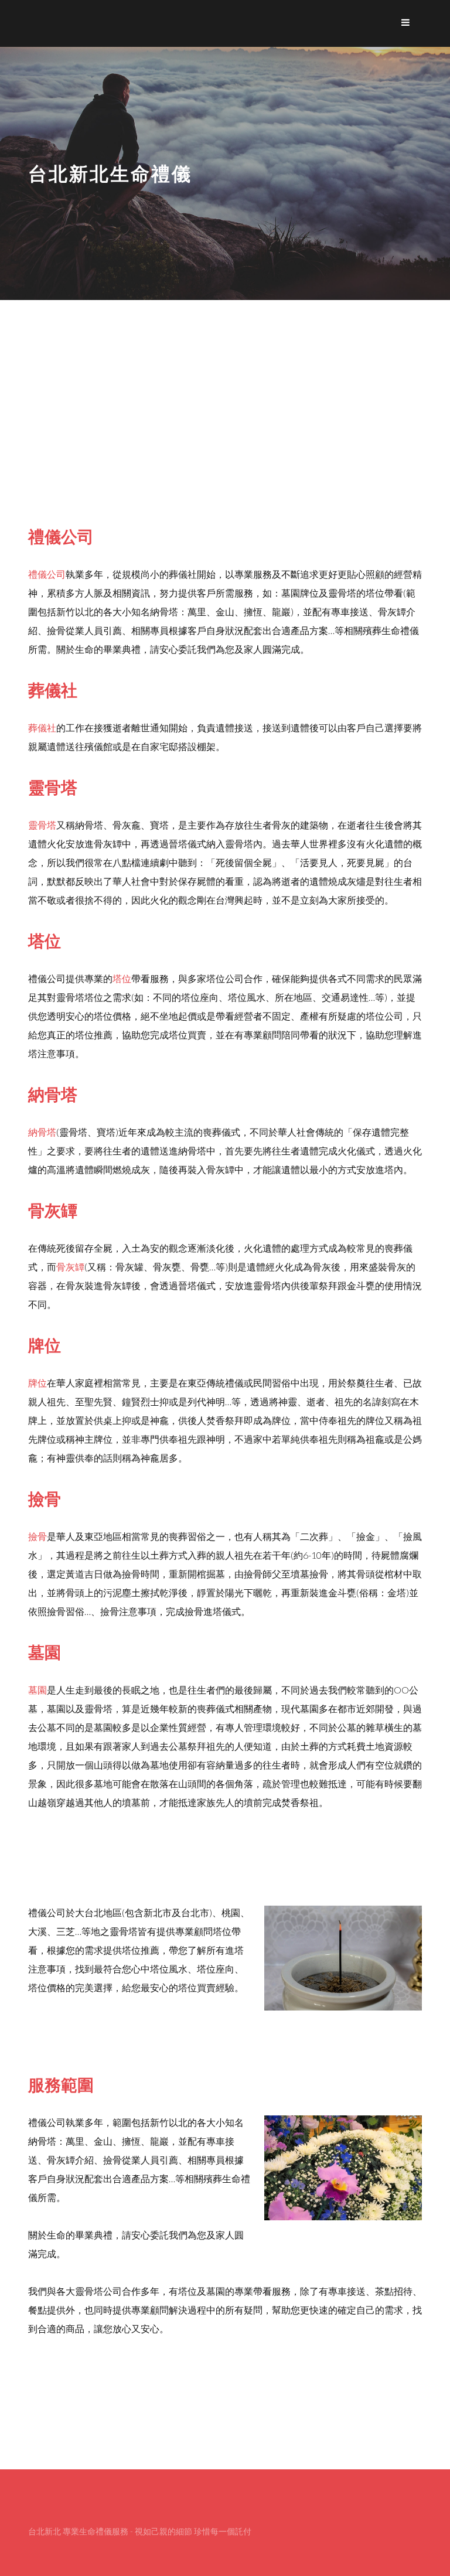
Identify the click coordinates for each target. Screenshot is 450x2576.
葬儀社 (42, 728)
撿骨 (37, 1536)
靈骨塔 (42, 825)
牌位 (37, 1383)
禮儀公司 (47, 574)
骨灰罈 (70, 1267)
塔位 (122, 978)
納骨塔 (42, 1132)
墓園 (37, 1690)
